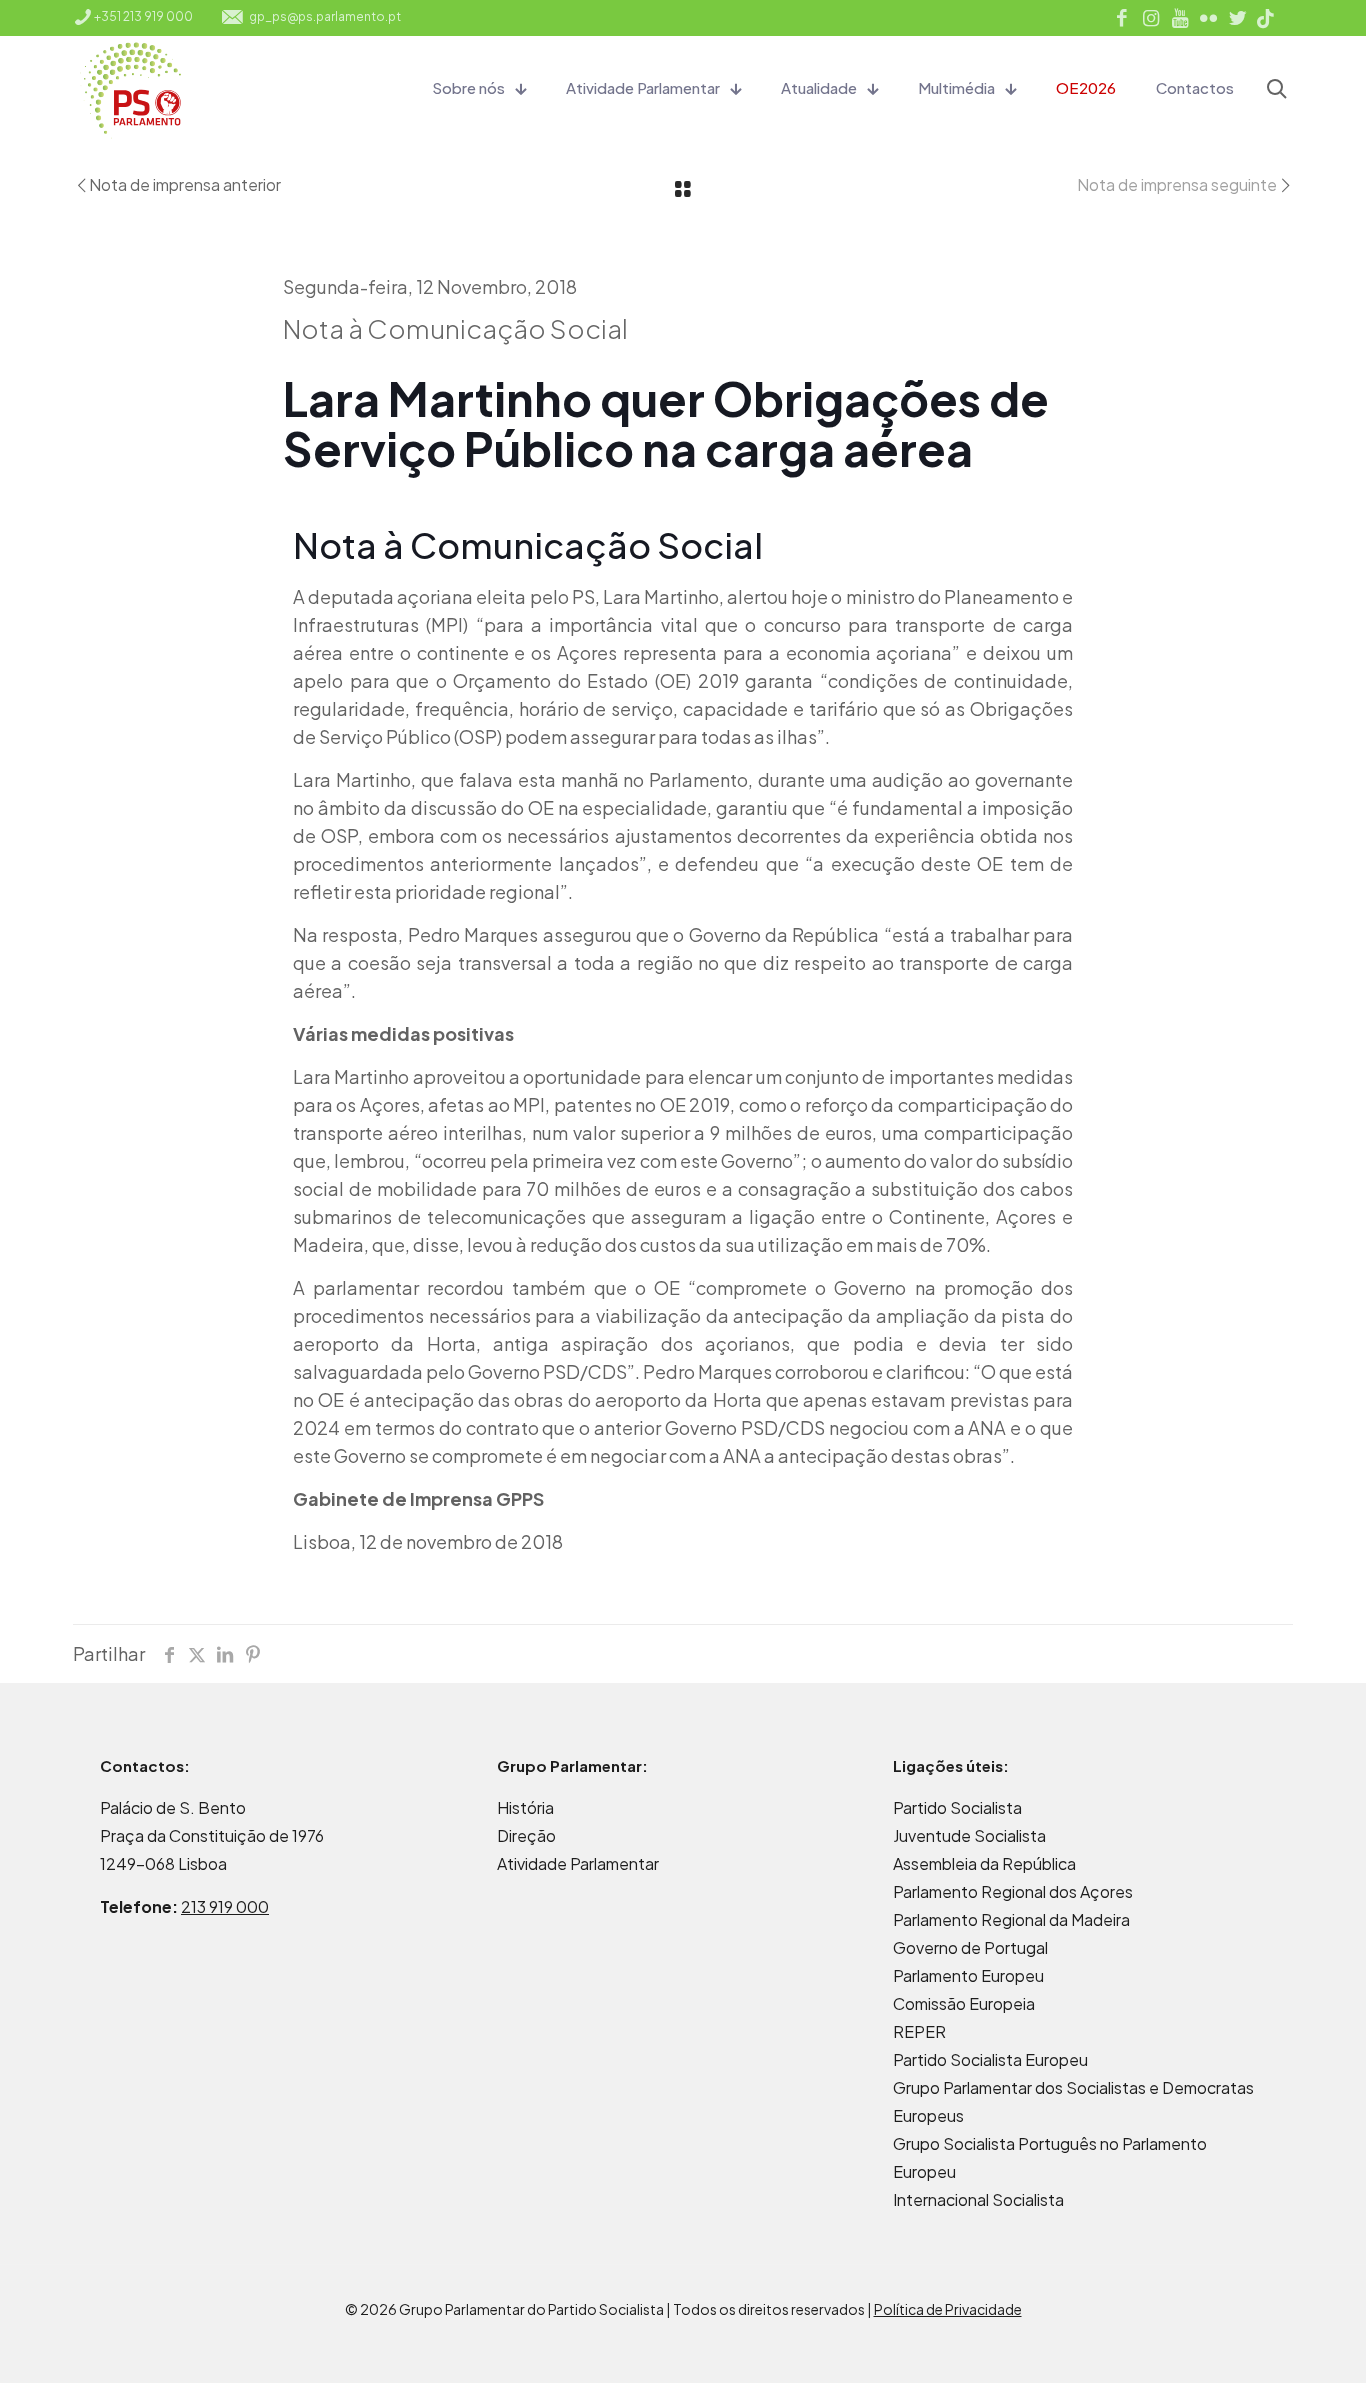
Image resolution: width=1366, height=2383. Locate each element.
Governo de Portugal (970, 1947)
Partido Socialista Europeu (990, 2059)
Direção (526, 1835)
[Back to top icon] (1270, 2342)
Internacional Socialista (978, 2199)
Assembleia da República (984, 1863)
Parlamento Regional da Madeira (1011, 1919)
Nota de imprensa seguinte (1177, 184)
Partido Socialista (957, 1807)
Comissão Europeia (964, 2003)
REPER (919, 2031)
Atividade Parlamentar (578, 1863)
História (525, 1807)
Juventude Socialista (969, 1835)
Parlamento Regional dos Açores (1013, 1891)
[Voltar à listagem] (683, 189)
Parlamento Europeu (968, 1975)
